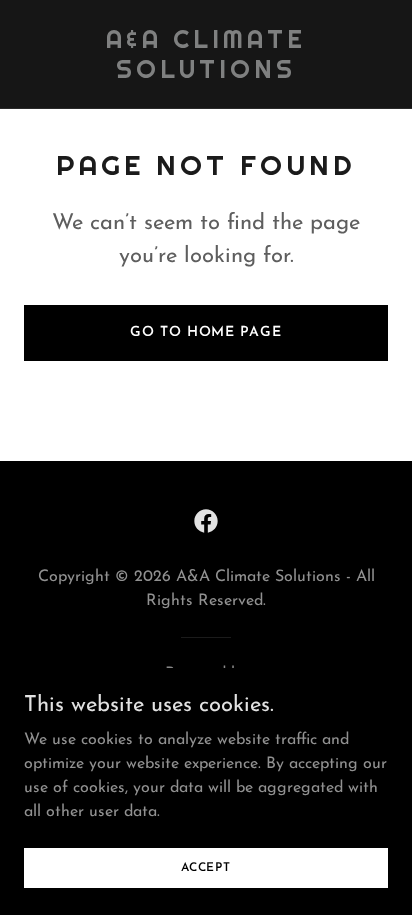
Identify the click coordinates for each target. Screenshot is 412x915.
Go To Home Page (205, 332)
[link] (206, 74)
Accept (206, 867)
